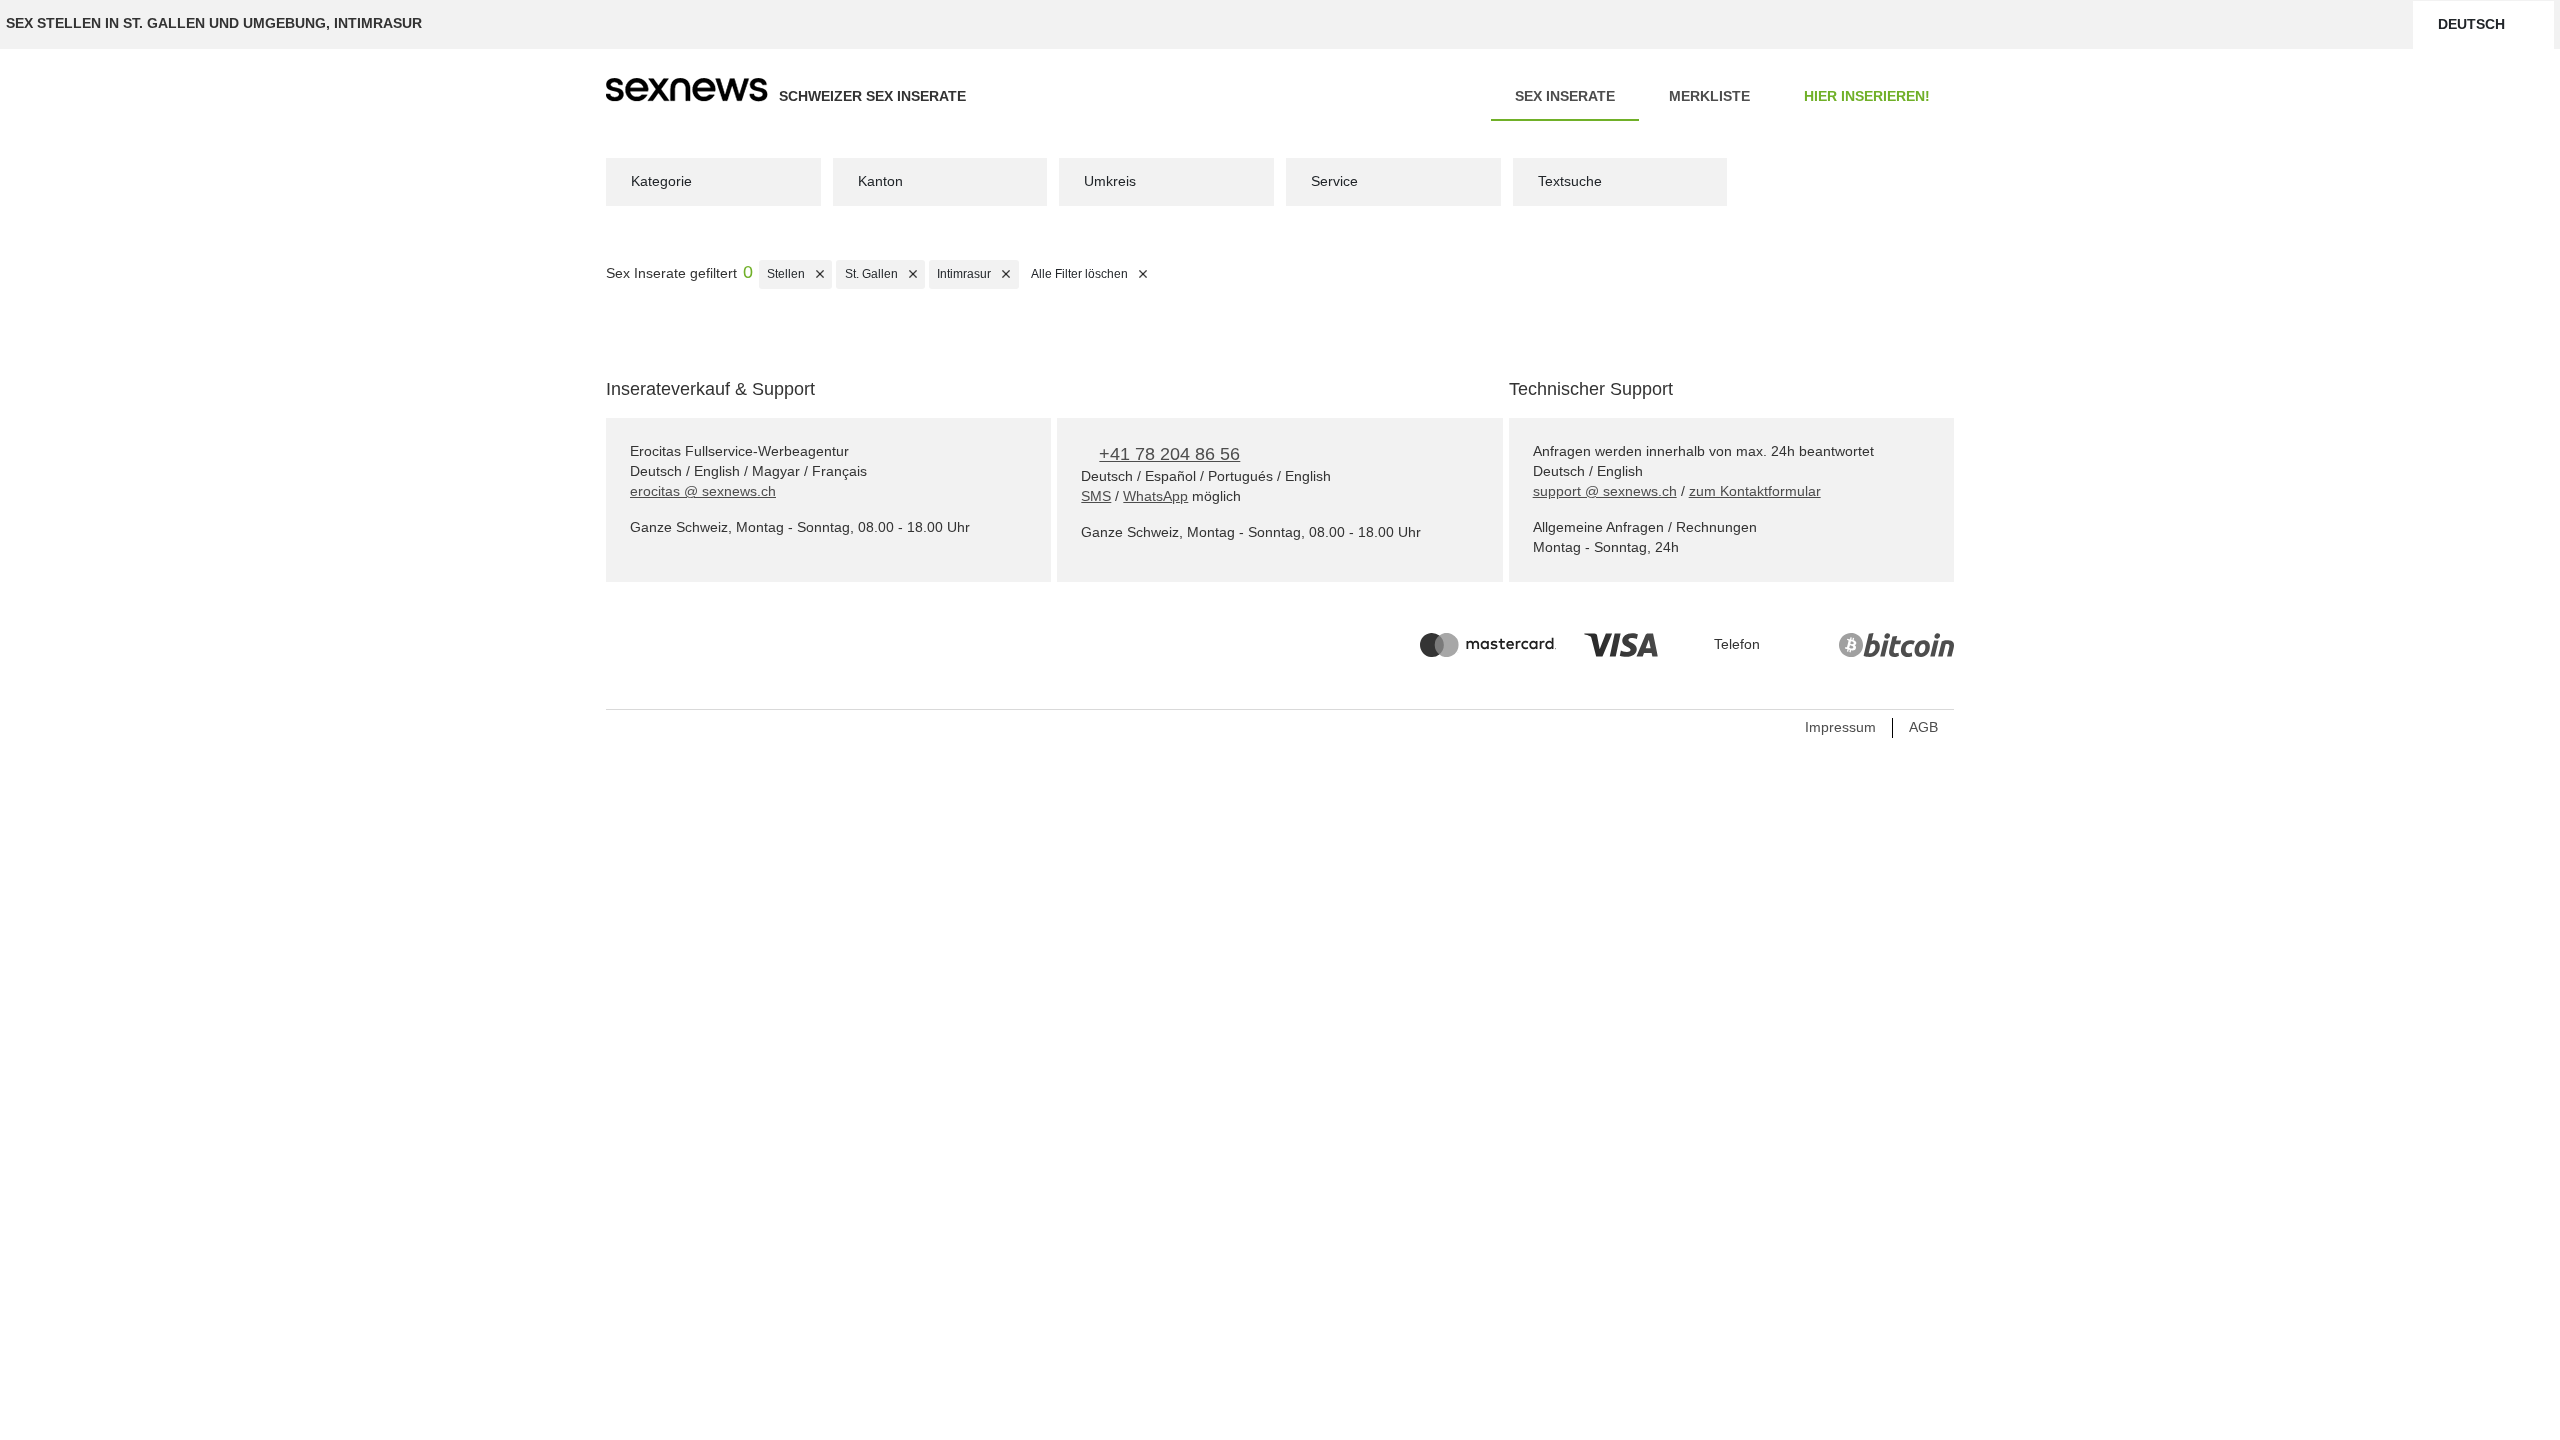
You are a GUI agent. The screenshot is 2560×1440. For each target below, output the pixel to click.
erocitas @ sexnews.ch (703, 491)
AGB (1923, 727)
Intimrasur (977, 273)
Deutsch (2471, 24)
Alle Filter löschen (1093, 273)
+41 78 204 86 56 (1169, 454)
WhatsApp (1155, 496)
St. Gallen (885, 273)
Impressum (1840, 727)
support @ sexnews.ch (1605, 491)
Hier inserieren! (1867, 96)
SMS (1096, 496)
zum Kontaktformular (1755, 491)
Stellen (799, 273)
